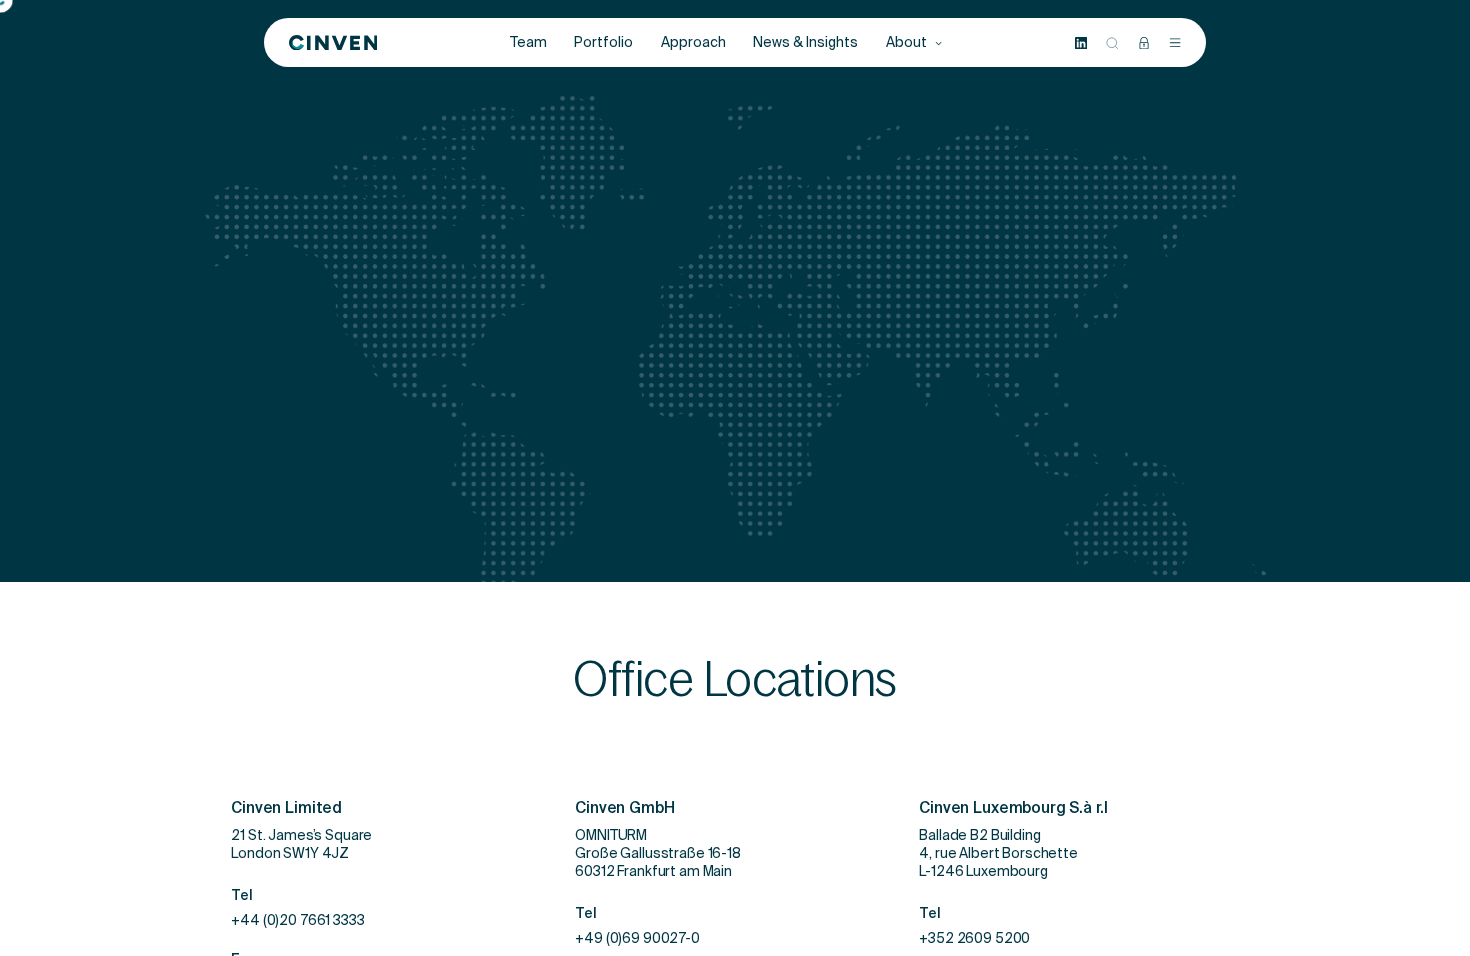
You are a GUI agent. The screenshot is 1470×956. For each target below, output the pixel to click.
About (908, 42)
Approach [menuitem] (693, 42)
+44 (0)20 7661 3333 (297, 923)
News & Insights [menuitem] (805, 42)
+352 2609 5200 (974, 941)
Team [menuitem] (528, 42)
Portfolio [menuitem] (603, 42)
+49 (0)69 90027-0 (637, 941)
